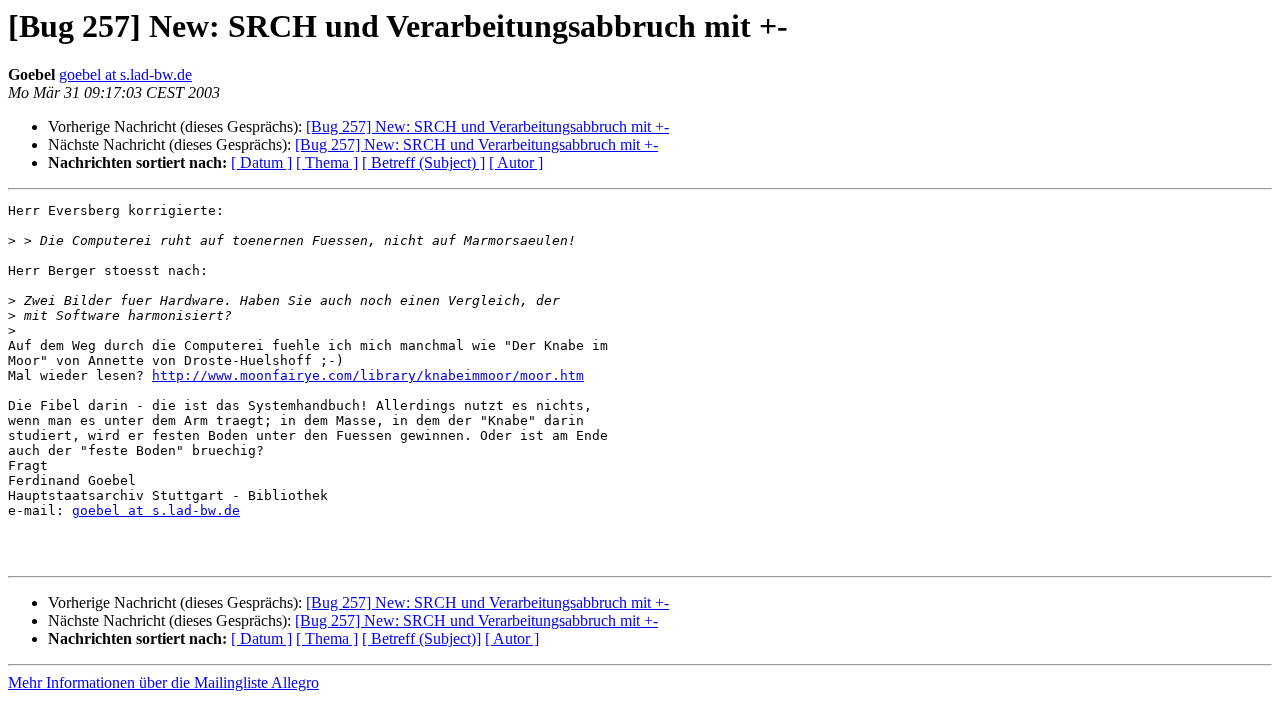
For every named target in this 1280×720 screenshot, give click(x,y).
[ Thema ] (327, 162)
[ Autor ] (516, 162)
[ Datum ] (261, 162)
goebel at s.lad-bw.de (125, 74)
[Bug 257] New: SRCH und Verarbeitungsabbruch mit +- (487, 126)
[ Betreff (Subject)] (421, 638)
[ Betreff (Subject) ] (423, 162)
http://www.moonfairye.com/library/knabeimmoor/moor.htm (368, 375)
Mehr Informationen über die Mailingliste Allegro (163, 682)
